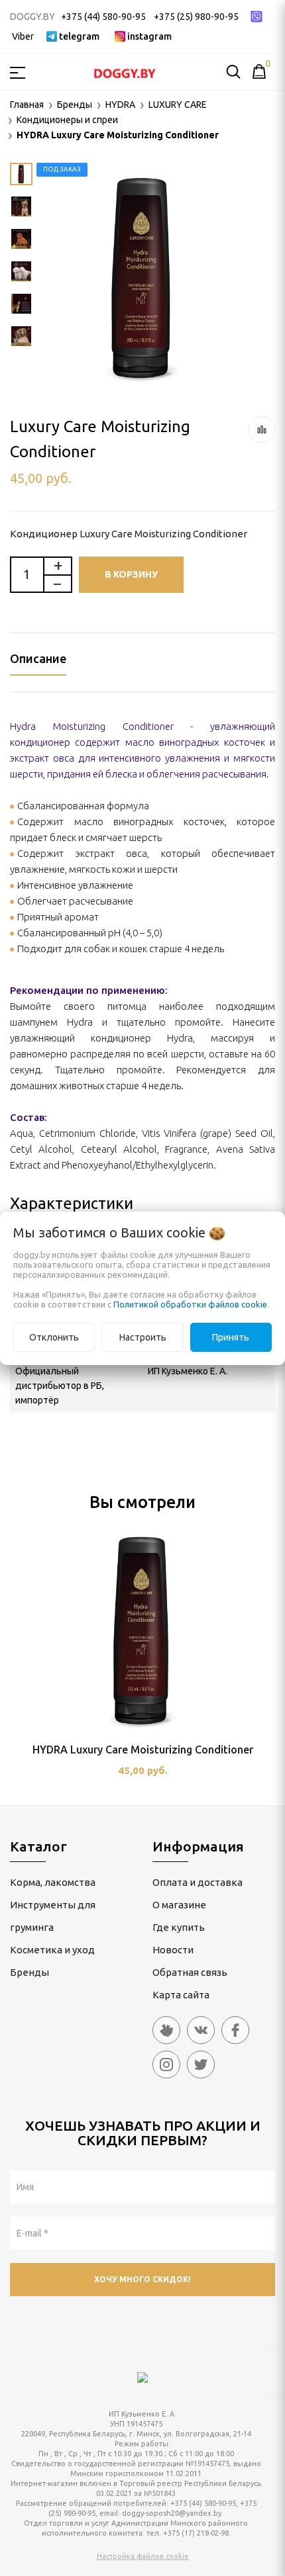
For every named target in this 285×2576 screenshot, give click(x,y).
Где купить (179, 1927)
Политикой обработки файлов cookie (190, 1304)
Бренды (29, 1972)
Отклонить (54, 1337)
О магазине (179, 1905)
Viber (23, 36)
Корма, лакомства (53, 1882)
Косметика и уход (52, 1950)
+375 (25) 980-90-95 (196, 17)
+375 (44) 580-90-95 (103, 17)
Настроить (143, 1337)
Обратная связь (190, 1972)
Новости (173, 1950)
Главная (27, 105)
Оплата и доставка (198, 1882)
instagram (149, 36)
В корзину (131, 574)
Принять (231, 1337)
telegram (79, 36)
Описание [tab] (38, 658)
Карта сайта (181, 1995)
